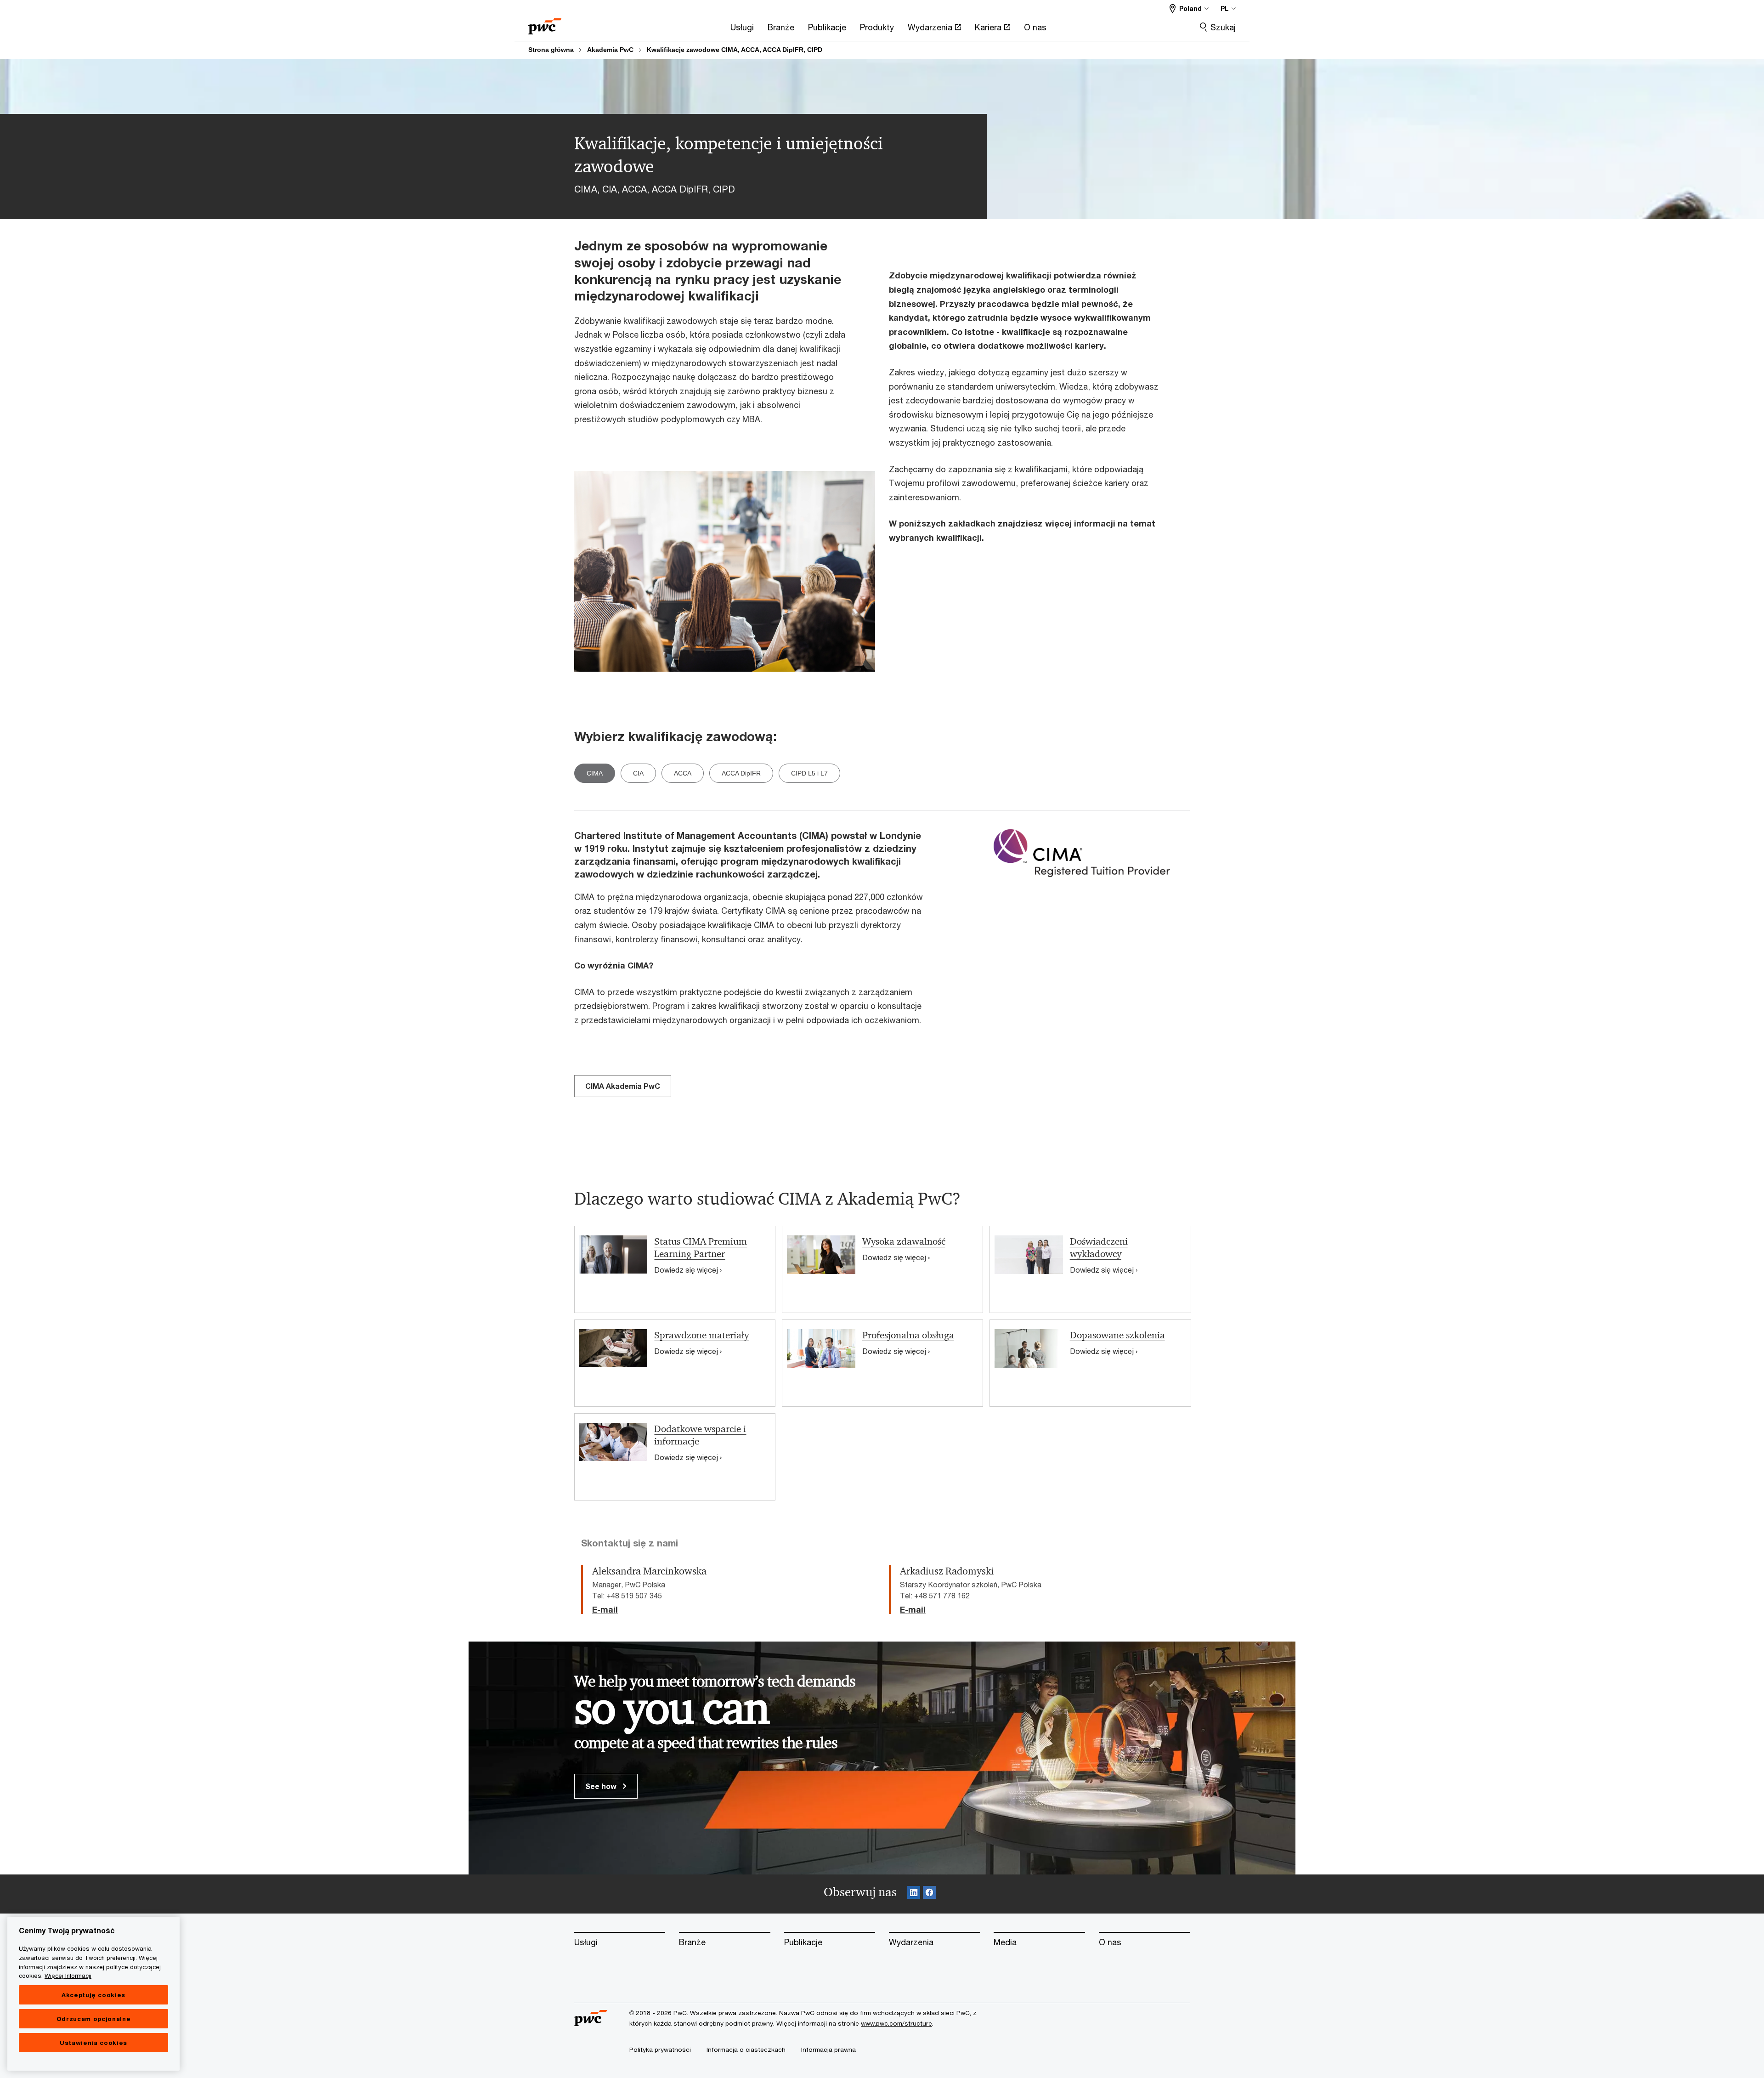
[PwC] (545, 23)
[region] (93, 1994)
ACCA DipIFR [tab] (741, 773)
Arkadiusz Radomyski (947, 1571)
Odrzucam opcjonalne (93, 2019)
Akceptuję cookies (93, 1995)
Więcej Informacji (68, 1976)
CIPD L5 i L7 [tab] (809, 773)
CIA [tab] (638, 773)
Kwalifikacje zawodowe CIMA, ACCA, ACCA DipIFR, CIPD (735, 50)
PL (1225, 8)
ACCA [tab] (683, 773)
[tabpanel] (882, 1147)
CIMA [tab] (595, 773)
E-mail (605, 1610)
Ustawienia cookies (93, 2043)
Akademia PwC (610, 50)
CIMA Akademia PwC (623, 1086)
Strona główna (551, 50)
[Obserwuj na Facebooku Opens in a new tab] (929, 1894)
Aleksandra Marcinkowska (649, 1571)
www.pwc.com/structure (896, 2023)
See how (602, 1786)
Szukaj (1223, 27)
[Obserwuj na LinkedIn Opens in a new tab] (914, 1894)
